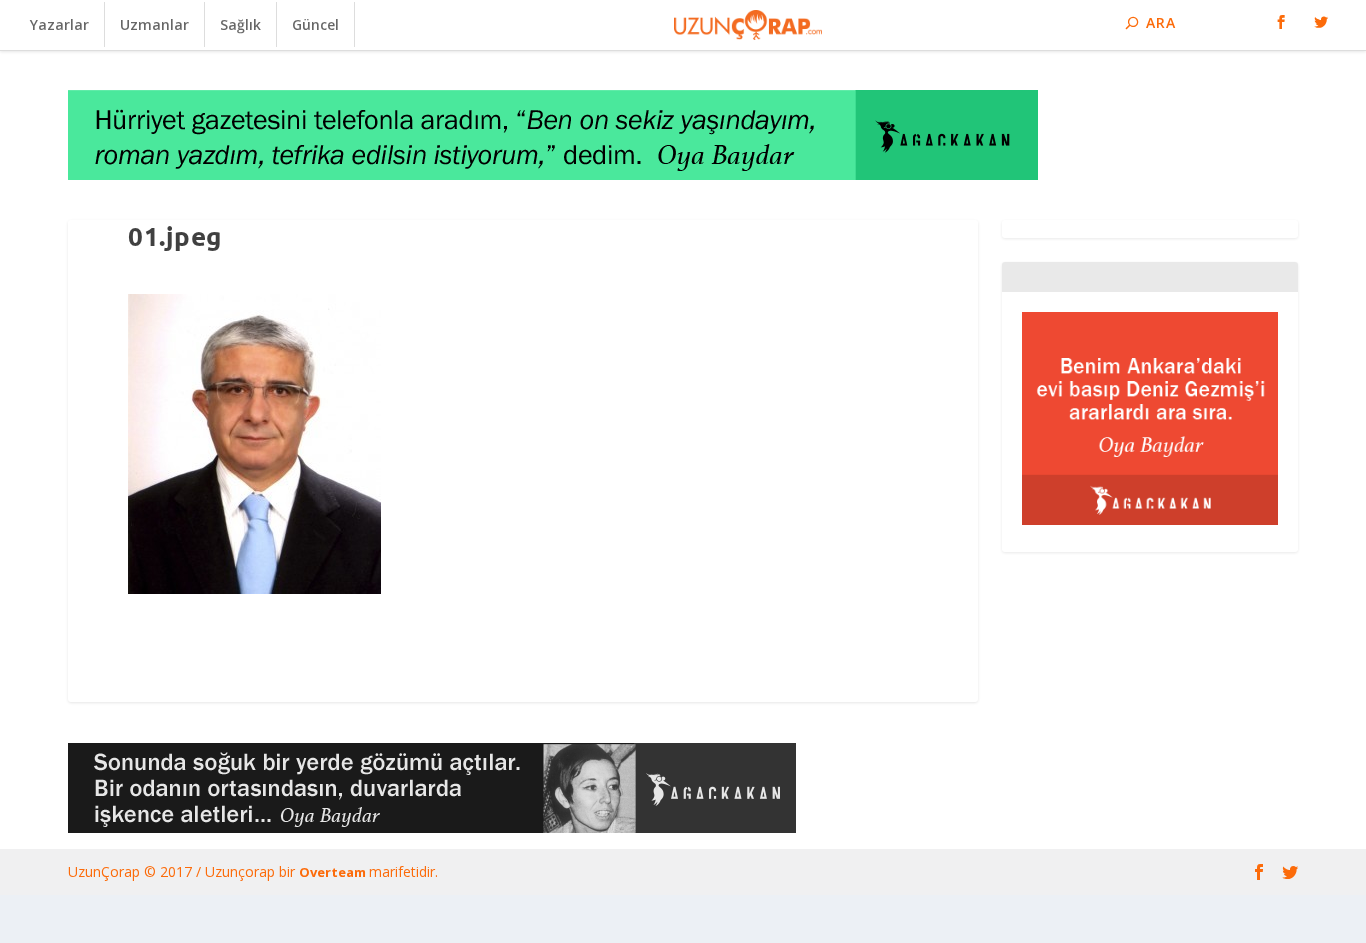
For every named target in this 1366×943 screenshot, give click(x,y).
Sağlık (240, 24)
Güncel (315, 24)
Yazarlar (59, 24)
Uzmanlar (154, 24)
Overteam (334, 872)
